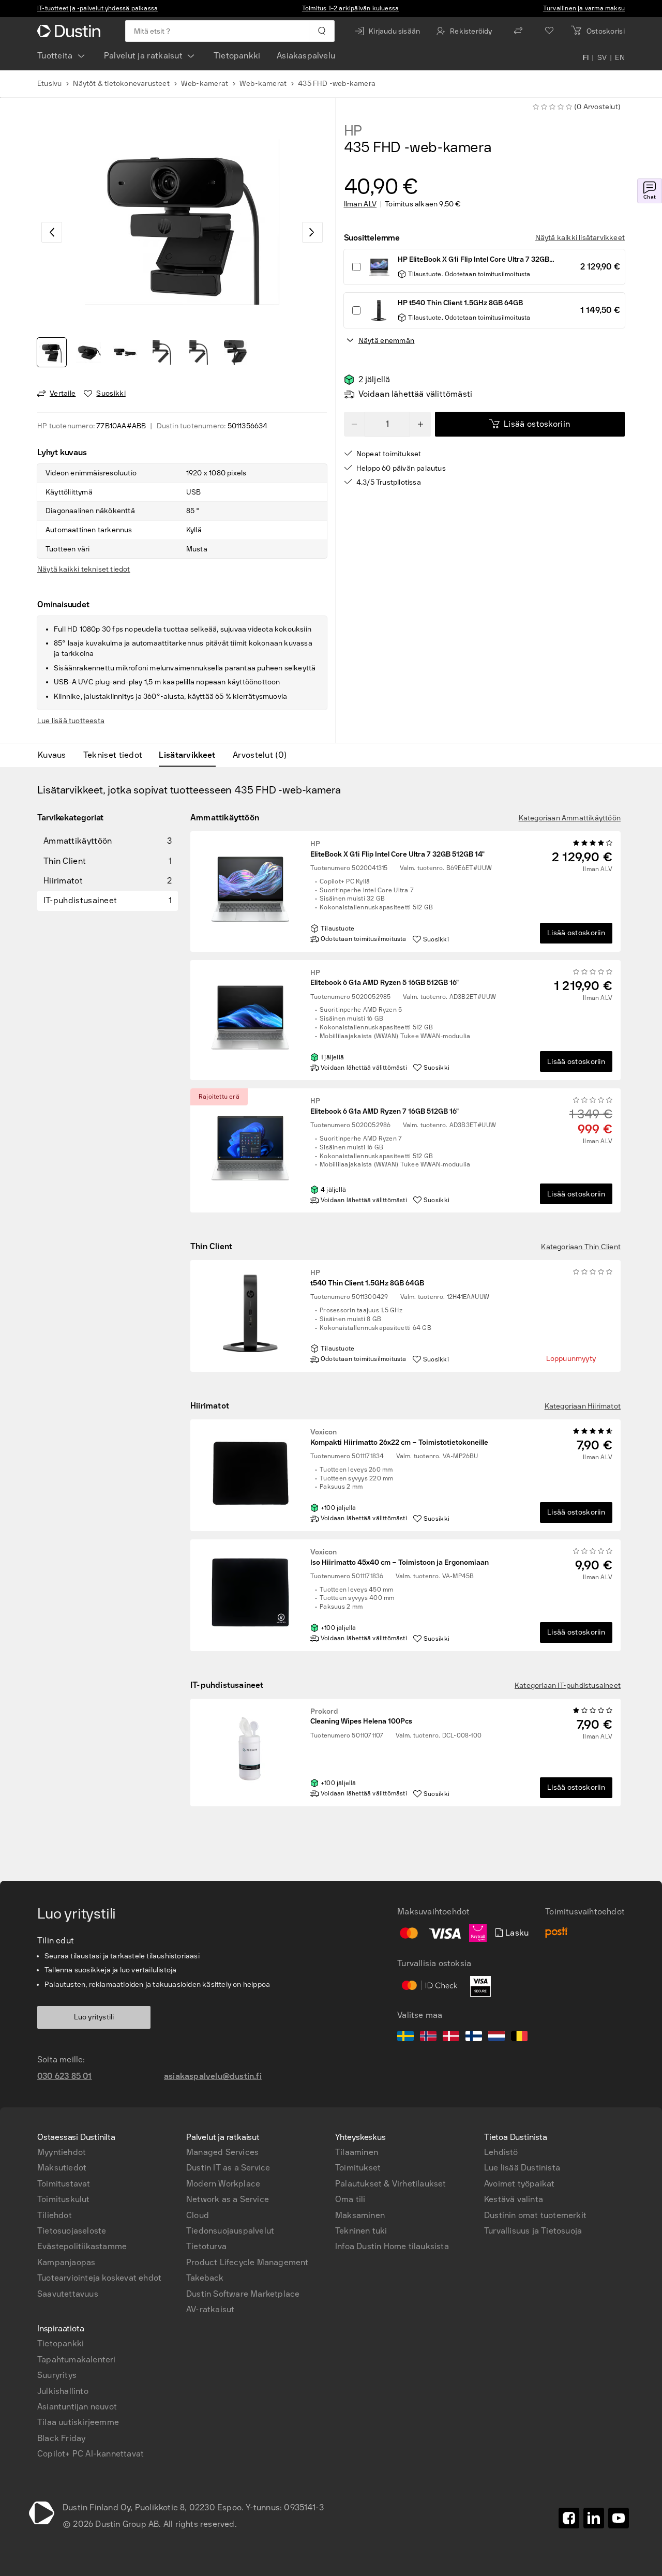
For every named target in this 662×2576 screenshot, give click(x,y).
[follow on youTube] (619, 2518)
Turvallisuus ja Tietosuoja (533, 2231)
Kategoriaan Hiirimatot (583, 1406)
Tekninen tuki (361, 2231)
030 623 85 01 (65, 2076)
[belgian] (519, 2038)
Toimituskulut (64, 2199)
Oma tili (350, 2199)
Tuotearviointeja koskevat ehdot (99, 2278)
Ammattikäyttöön (225, 818)
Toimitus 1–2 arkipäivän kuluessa (350, 8)
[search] (321, 31)
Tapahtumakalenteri (77, 2360)
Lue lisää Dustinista (522, 2168)
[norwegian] (428, 2038)
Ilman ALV (360, 204)
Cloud (198, 2215)
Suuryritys (57, 2375)
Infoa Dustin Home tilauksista (392, 2246)
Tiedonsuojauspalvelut (230, 2231)
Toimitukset (358, 2168)
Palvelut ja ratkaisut (143, 56)
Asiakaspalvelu (306, 56)
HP (353, 131)
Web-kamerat (205, 84)
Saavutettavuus (68, 2294)
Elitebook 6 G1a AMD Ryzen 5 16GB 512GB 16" (385, 978)
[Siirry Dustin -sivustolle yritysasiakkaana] (71, 31)
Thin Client (211, 1246)
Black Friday (61, 2438)
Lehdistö (501, 2152)
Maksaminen (360, 2215)
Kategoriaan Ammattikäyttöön (570, 818)
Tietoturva (206, 2246)
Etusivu (49, 84)
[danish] (451, 2038)
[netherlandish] (496, 2038)
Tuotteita (55, 56)
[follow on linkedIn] (594, 2518)
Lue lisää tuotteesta (71, 721)
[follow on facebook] (569, 2518)
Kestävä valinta (514, 2199)
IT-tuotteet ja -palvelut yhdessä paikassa (97, 8)
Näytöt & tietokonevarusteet (121, 84)
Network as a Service (228, 2199)
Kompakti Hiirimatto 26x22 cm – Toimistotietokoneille (399, 1437)
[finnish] (474, 2038)
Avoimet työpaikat (519, 2184)
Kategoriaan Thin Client (581, 1247)
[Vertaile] (518, 31)
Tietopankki (237, 56)
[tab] (56, 755)
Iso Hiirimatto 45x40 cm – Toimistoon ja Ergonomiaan (400, 1557)
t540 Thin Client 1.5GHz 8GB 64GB (367, 1278)
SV (602, 58)
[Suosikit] (549, 31)
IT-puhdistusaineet (227, 1685)
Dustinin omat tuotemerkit (535, 2215)
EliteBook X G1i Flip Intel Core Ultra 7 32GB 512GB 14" (397, 849)
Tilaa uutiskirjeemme (78, 2422)
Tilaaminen (357, 2152)
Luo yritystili (94, 2017)
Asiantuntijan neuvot (77, 2407)
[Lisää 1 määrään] (420, 424)
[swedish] (405, 2038)
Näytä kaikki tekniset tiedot (84, 569)
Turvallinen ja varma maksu (584, 8)
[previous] (52, 232)
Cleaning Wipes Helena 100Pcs (361, 1717)
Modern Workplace (223, 2184)
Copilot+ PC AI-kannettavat (91, 2454)
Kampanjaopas (66, 2262)
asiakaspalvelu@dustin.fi (213, 2076)
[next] (312, 232)
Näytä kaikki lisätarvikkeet (580, 238)
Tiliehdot (55, 2215)
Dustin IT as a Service (228, 2168)
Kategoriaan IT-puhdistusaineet (568, 1686)
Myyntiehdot (62, 2152)
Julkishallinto (63, 2391)
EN (620, 58)
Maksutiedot (62, 2168)
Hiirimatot (210, 1406)
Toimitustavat (64, 2184)
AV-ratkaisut (210, 2309)
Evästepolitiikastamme (82, 2246)
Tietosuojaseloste (72, 2231)
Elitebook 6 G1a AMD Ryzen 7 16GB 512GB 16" (385, 1106)
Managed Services (222, 2152)
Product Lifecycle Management (247, 2262)
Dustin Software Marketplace (243, 2294)
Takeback (205, 2278)
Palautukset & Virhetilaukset (391, 2184)
